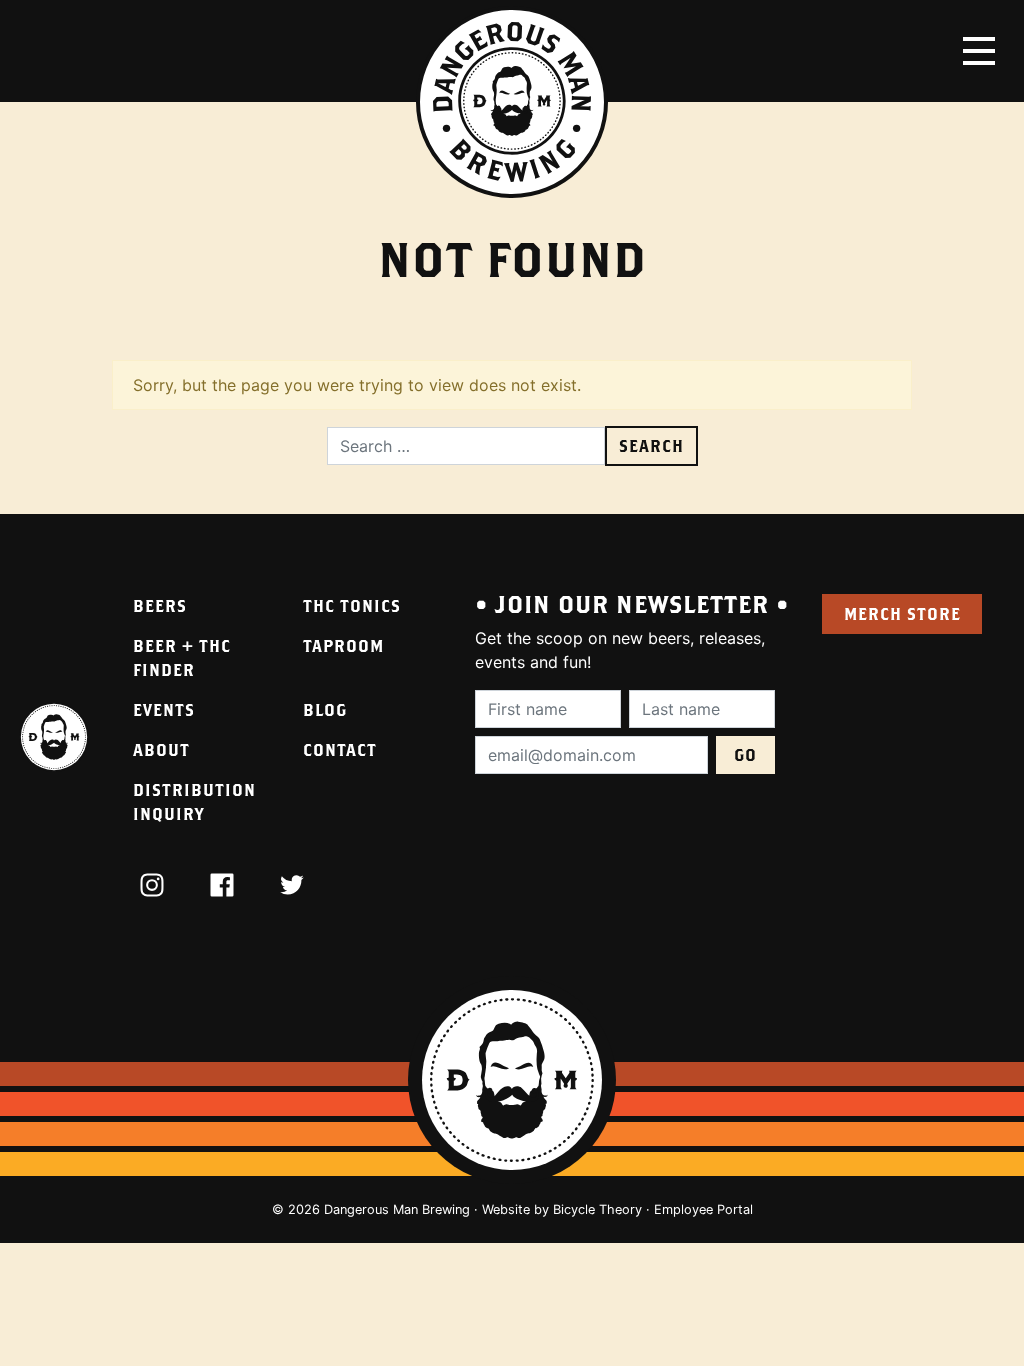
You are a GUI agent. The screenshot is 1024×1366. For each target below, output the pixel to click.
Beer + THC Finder (182, 657)
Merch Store (902, 613)
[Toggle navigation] (979, 51)
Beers (160, 605)
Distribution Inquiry (194, 801)
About (161, 749)
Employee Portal (703, 1209)
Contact (340, 749)
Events (164, 709)
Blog (325, 709)
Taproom (343, 645)
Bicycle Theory (597, 1209)
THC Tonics (352, 605)
